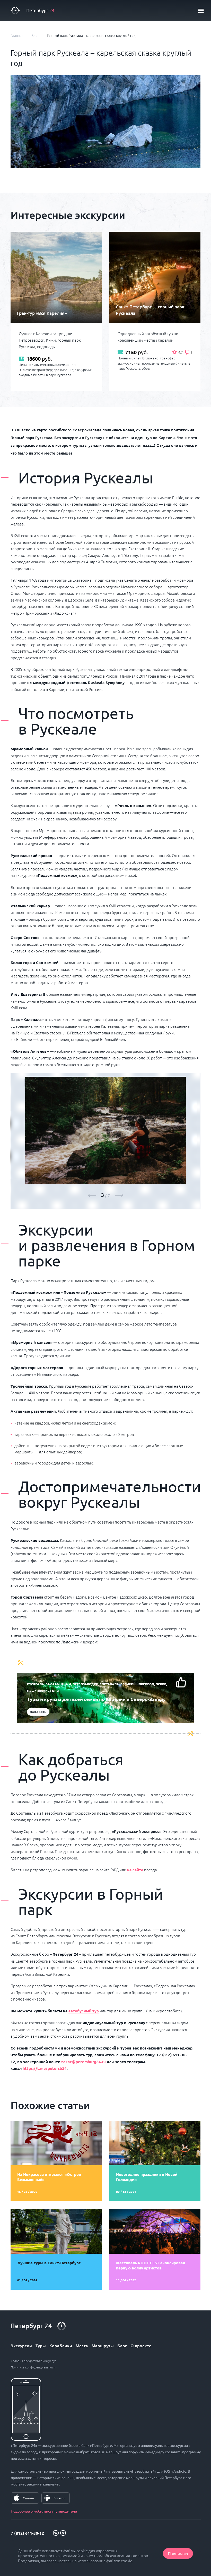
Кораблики (61, 2345)
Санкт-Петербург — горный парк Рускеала (150, 310)
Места (82, 2345)
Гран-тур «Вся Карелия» (42, 313)
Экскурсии (21, 2345)
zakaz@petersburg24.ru (83, 2062)
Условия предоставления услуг (33, 2361)
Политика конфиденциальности (34, 2367)
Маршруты (103, 2345)
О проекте (141, 2345)
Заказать (38, 1712)
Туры (41, 2345)
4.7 (181, 352)
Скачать (28, 2498)
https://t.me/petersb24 (45, 2068)
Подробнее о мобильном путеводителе (44, 2511)
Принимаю (178, 2553)
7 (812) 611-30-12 (27, 2533)
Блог (122, 2345)
